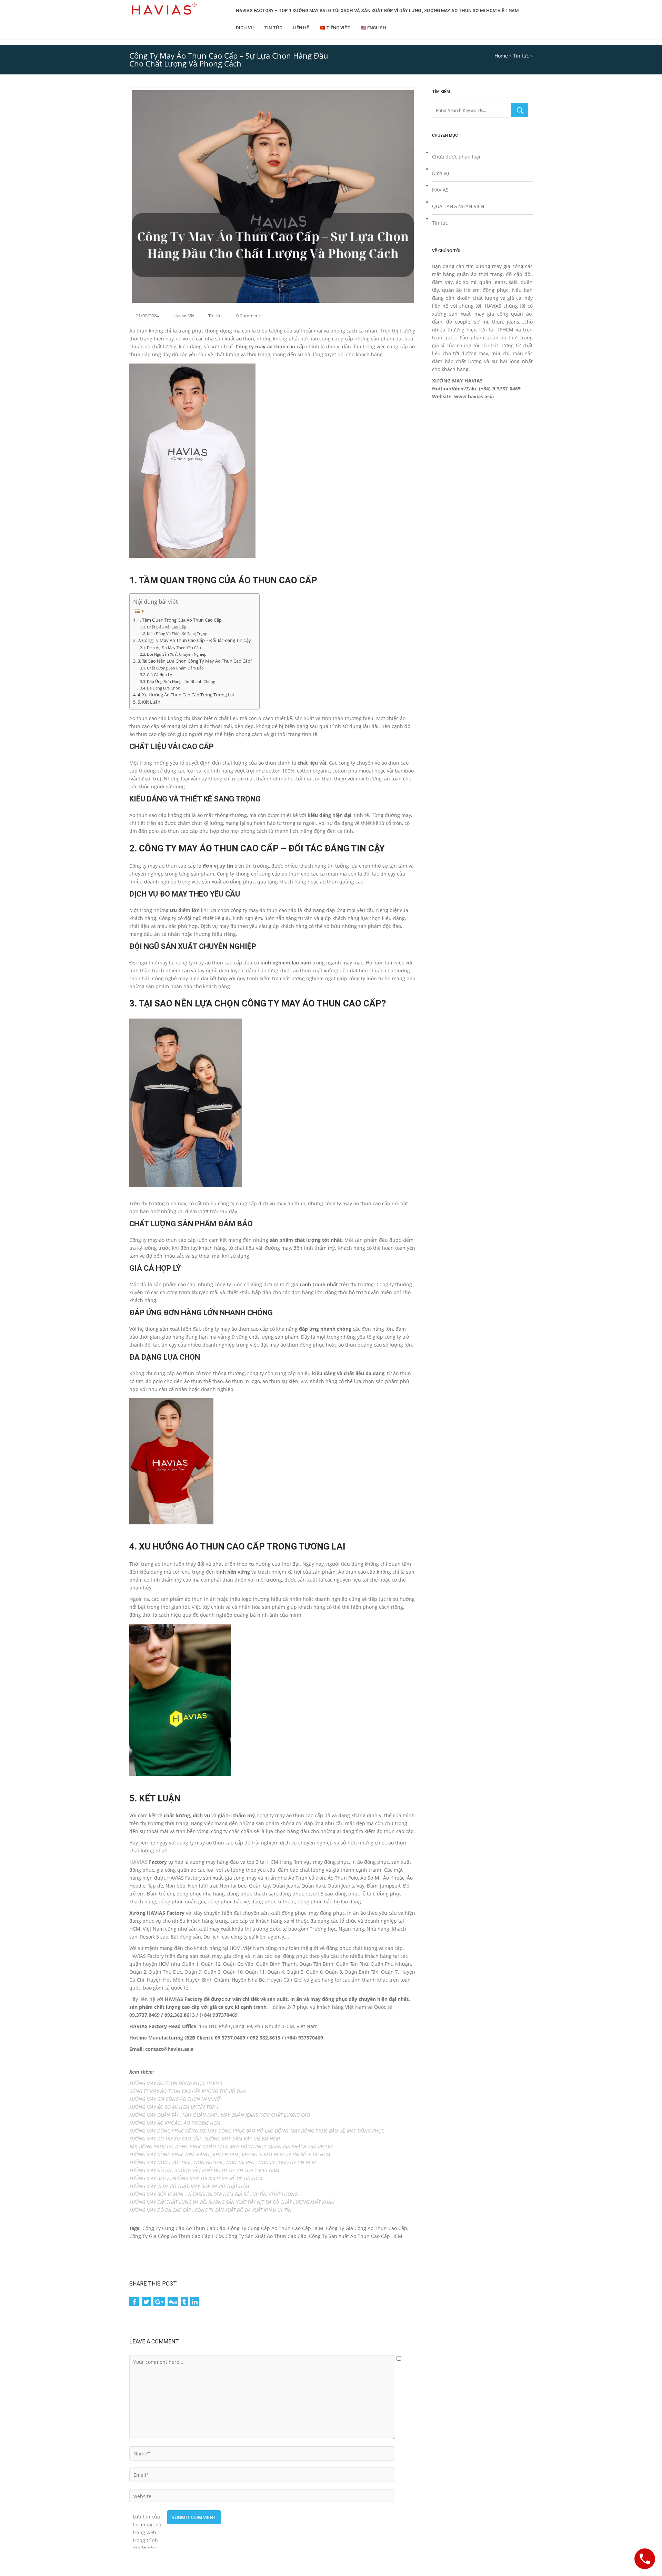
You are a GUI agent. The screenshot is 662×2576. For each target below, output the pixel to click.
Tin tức (521, 56)
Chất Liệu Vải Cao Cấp (167, 627)
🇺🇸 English (373, 28)
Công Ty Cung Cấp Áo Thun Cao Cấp (184, 2228)
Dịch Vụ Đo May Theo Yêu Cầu (174, 648)
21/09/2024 (147, 316)
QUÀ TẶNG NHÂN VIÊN (458, 206)
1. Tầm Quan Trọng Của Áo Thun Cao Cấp (180, 620)
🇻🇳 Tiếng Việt (335, 28)
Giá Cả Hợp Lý (159, 674)
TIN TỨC (273, 28)
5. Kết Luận (149, 702)
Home (501, 56)
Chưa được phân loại (456, 157)
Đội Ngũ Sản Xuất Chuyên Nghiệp (177, 654)
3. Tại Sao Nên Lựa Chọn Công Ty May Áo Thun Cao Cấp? (195, 661)
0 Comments (249, 316)
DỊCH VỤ (245, 28)
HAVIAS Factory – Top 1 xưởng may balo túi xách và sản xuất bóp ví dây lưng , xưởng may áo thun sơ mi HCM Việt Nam (377, 11)
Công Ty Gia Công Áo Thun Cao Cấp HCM (176, 2236)
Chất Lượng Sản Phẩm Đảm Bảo (175, 668)
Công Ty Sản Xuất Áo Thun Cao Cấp (266, 2236)
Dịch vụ (441, 173)
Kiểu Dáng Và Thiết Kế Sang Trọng (177, 633)
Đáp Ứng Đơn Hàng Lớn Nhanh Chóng (181, 681)
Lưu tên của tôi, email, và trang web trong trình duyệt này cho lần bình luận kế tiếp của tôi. (147, 2517)
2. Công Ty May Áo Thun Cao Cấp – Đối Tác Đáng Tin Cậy (194, 640)
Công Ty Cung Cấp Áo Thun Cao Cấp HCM (276, 2228)
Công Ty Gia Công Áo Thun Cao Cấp (367, 2228)
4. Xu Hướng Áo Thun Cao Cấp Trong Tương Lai (186, 695)
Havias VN (184, 316)
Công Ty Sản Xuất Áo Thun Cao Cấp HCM (356, 2236)
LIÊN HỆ (301, 28)
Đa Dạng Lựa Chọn (164, 688)
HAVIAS (138, 1862)
